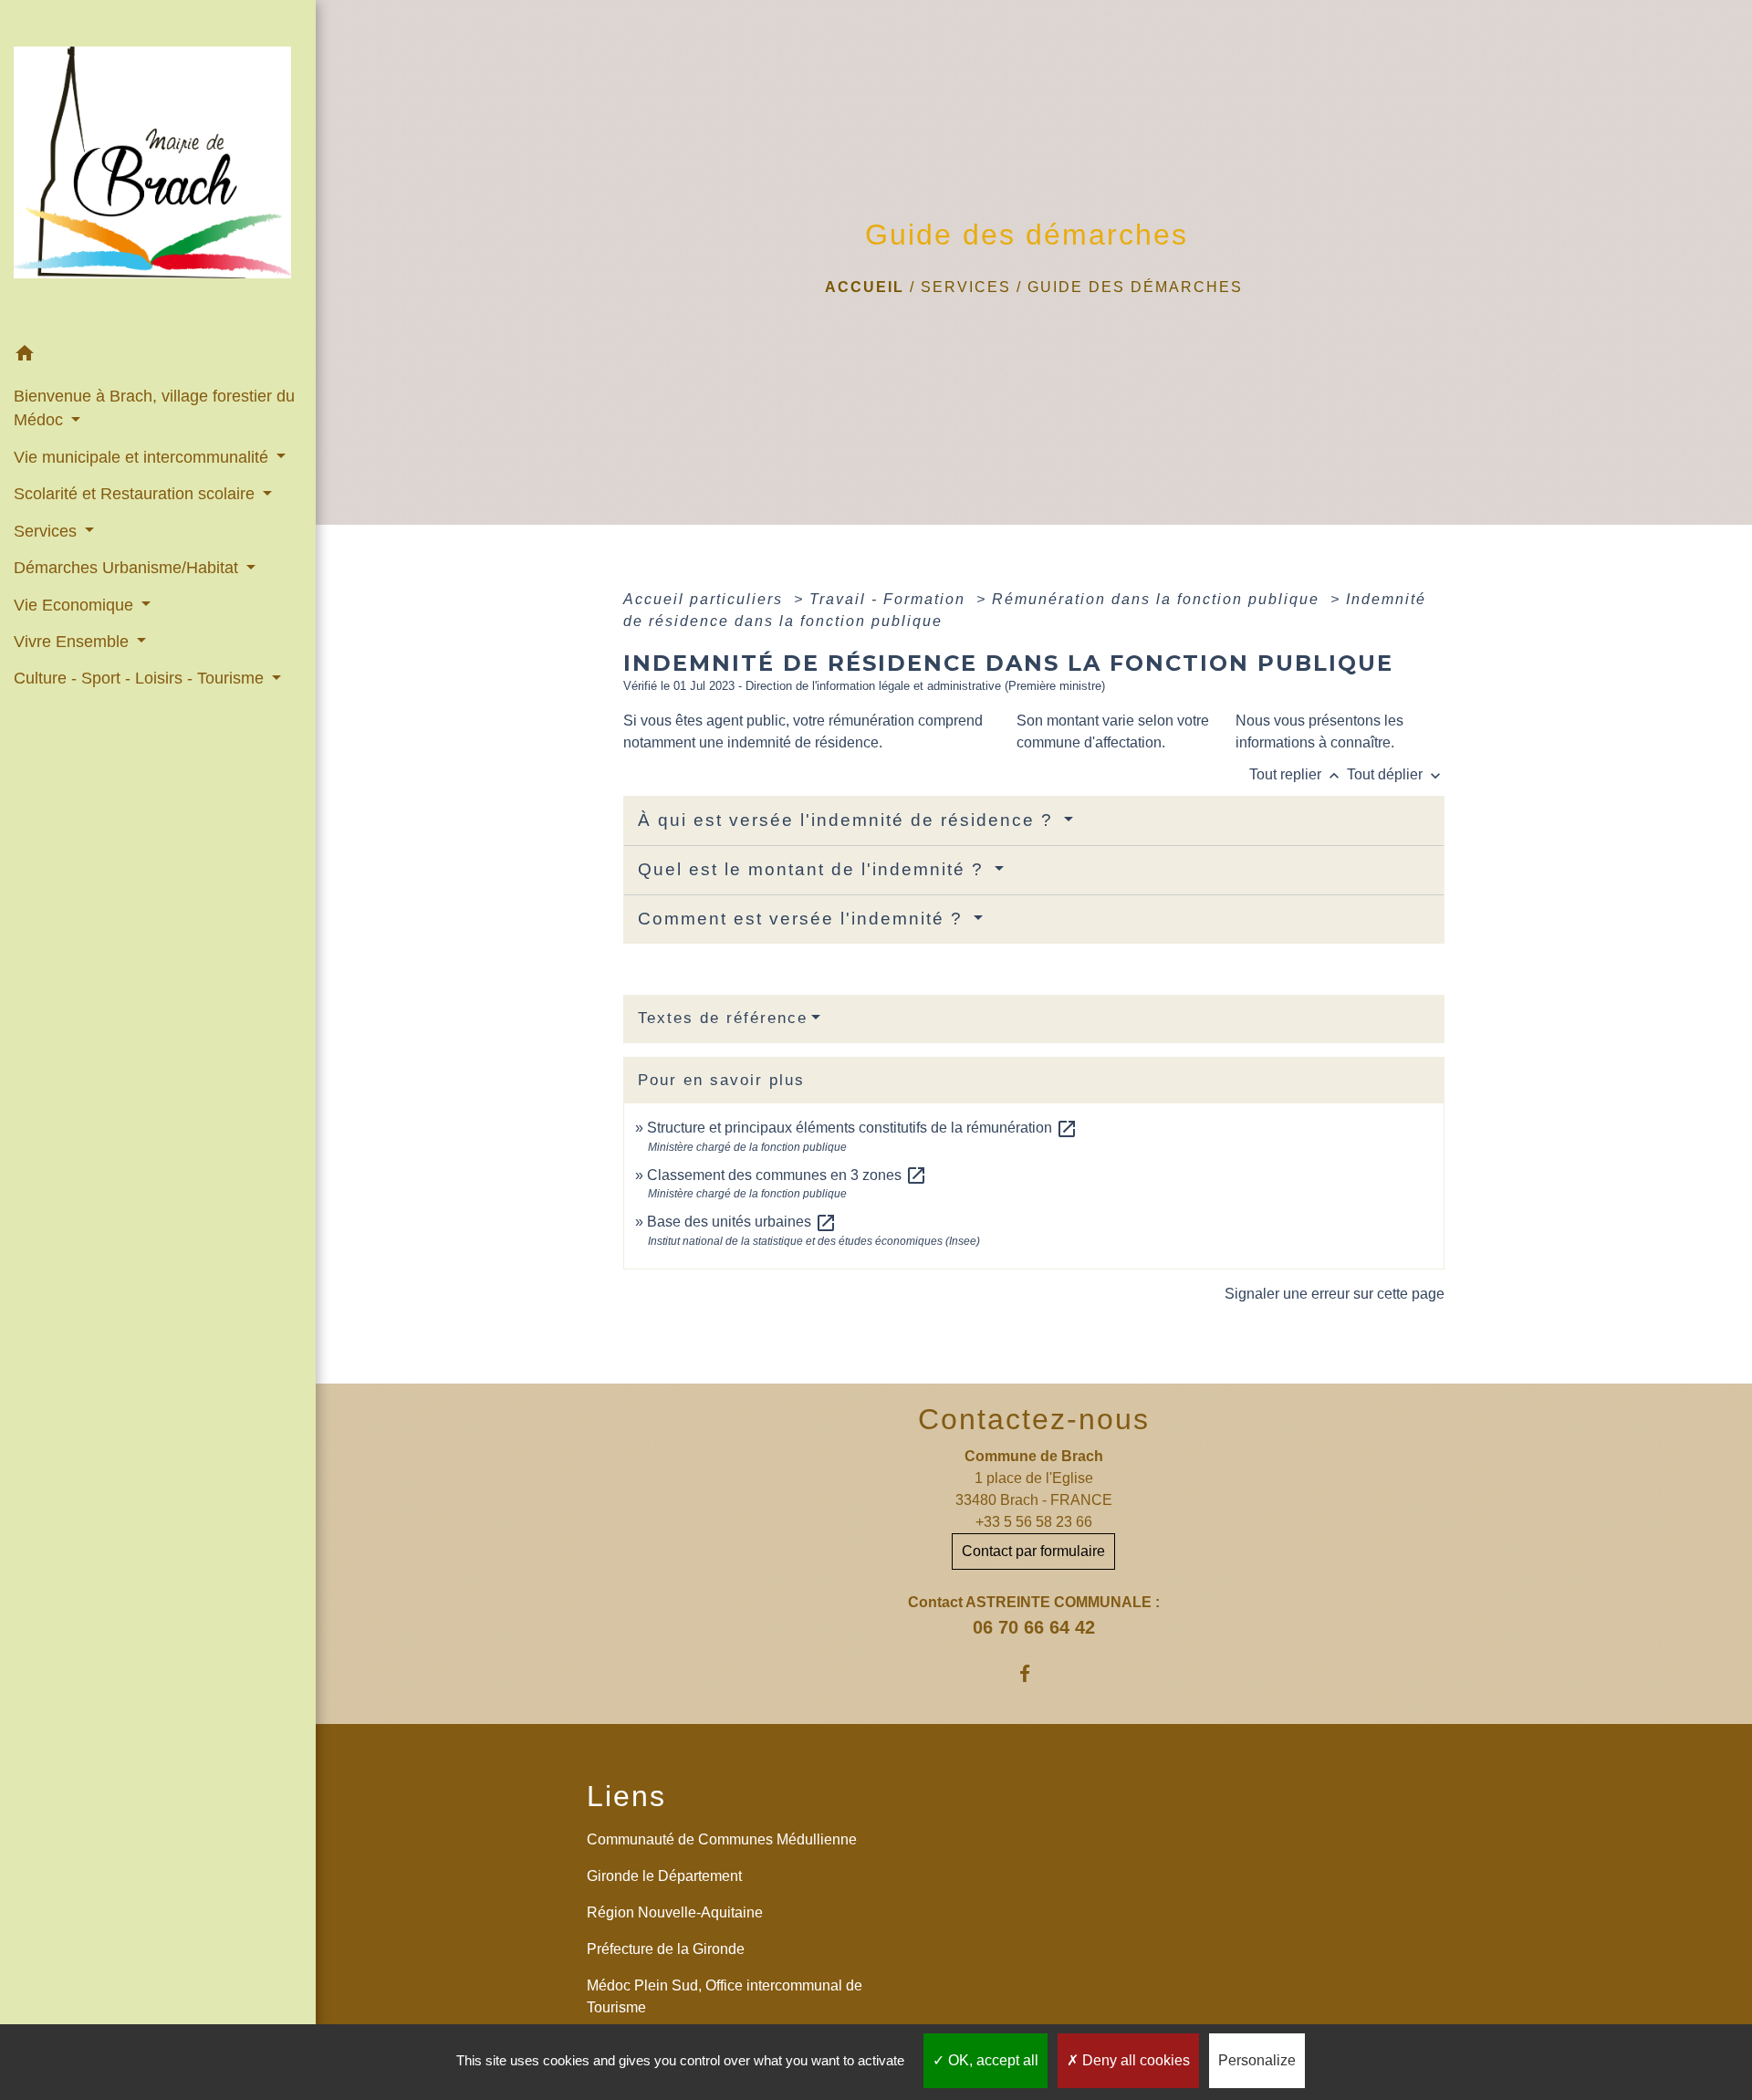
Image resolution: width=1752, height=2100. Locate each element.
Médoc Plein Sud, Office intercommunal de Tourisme (725, 1996)
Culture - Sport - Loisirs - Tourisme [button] (141, 678)
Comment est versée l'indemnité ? (803, 919)
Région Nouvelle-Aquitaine (675, 1912)
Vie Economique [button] (76, 605)
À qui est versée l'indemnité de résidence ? (849, 820)
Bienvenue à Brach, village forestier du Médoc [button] (154, 408)
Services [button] (47, 531)
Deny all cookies (1134, 2060)
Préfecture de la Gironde (666, 1949)
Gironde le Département (664, 1876)
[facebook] (1033, 1673)
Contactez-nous (1034, 1419)
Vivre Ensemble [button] (73, 642)
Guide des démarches (1135, 287)
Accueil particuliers (706, 599)
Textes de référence (723, 1018)
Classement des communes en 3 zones (787, 1175)
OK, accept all (991, 2060)
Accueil (865, 287)
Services (966, 287)
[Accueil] (158, 168)
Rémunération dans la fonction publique (1158, 599)
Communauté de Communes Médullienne (722, 1839)
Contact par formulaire (1033, 1551)
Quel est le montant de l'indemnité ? (814, 869)
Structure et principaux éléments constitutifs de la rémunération (862, 1128)
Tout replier (1296, 774)
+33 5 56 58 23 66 (1034, 1522)
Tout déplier (1396, 774)
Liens (626, 1796)
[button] (158, 356)
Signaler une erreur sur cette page (1335, 1294)
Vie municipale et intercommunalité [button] (143, 457)
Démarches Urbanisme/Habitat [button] (128, 568)
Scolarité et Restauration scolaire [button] (136, 494)
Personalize (1257, 2060)
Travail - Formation (890, 599)
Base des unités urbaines (742, 1222)
